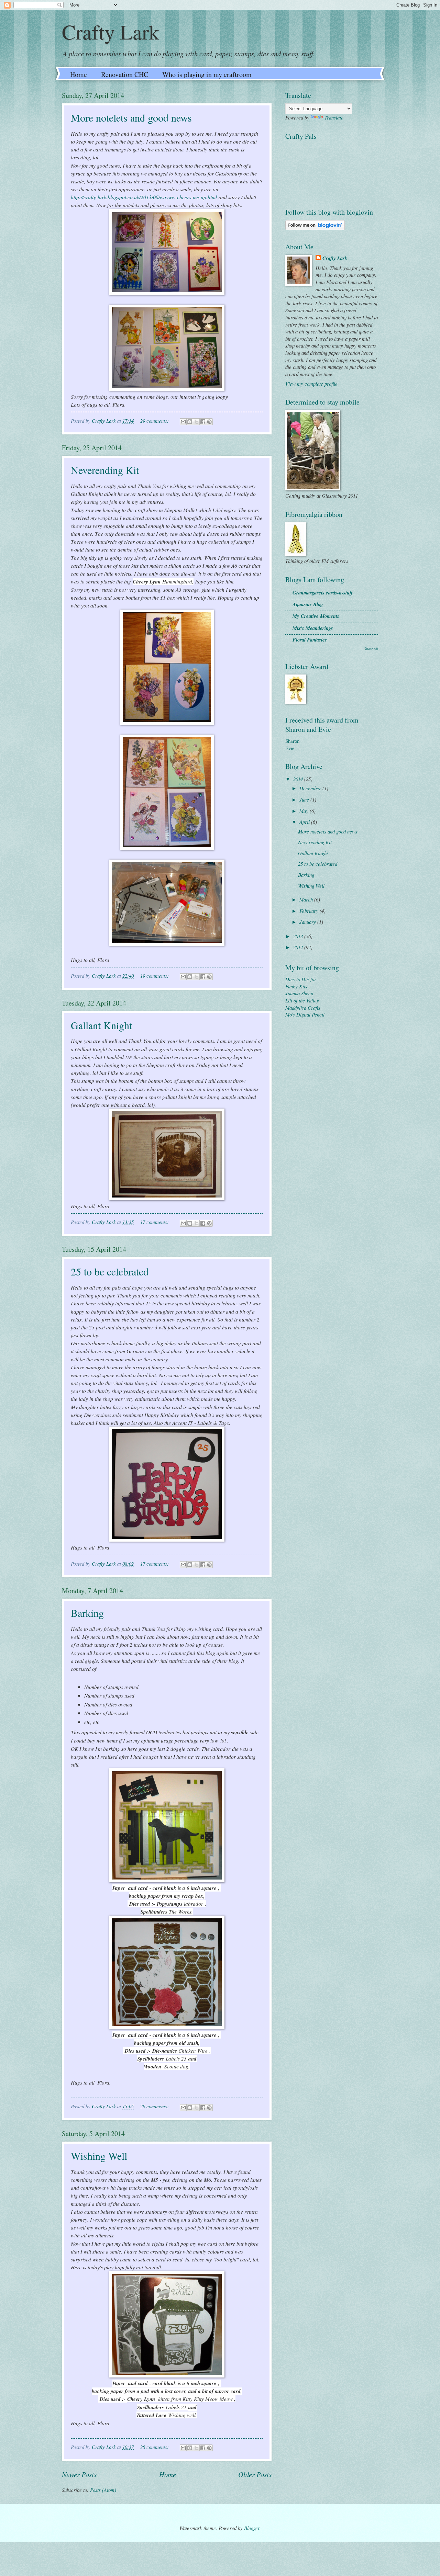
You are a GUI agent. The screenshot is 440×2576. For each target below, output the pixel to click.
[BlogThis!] (190, 422)
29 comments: (155, 421)
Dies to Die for (301, 979)
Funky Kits (296, 986)
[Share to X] (196, 422)
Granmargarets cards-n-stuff (323, 593)
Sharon (292, 741)
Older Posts (255, 2474)
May (305, 811)
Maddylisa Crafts (303, 1008)
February (310, 911)
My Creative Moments (316, 616)
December (311, 788)
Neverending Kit (105, 470)
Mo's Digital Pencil (305, 1014)
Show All (371, 649)
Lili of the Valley (302, 1000)
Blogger (252, 2528)
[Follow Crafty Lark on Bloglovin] (315, 228)
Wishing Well (99, 2156)
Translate (334, 117)
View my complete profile (311, 384)
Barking (87, 1613)
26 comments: (155, 2447)
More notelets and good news (131, 117)
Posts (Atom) (103, 2490)
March (307, 899)
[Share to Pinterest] (209, 422)
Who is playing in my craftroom (207, 74)
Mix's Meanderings (313, 628)
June (305, 799)
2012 (299, 947)
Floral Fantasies (310, 640)
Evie (290, 748)
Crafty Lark (111, 32)
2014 (299, 779)
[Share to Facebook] (203, 422)
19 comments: (155, 976)
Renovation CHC (125, 74)
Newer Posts (79, 2474)
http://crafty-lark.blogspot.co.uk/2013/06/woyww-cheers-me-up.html (144, 197)
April (305, 822)
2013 (299, 936)
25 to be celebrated (110, 1271)
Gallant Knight (101, 1025)
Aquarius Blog (308, 604)
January (308, 922)
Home (79, 74)
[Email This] (183, 422)
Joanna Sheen (299, 993)
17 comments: (155, 1222)
